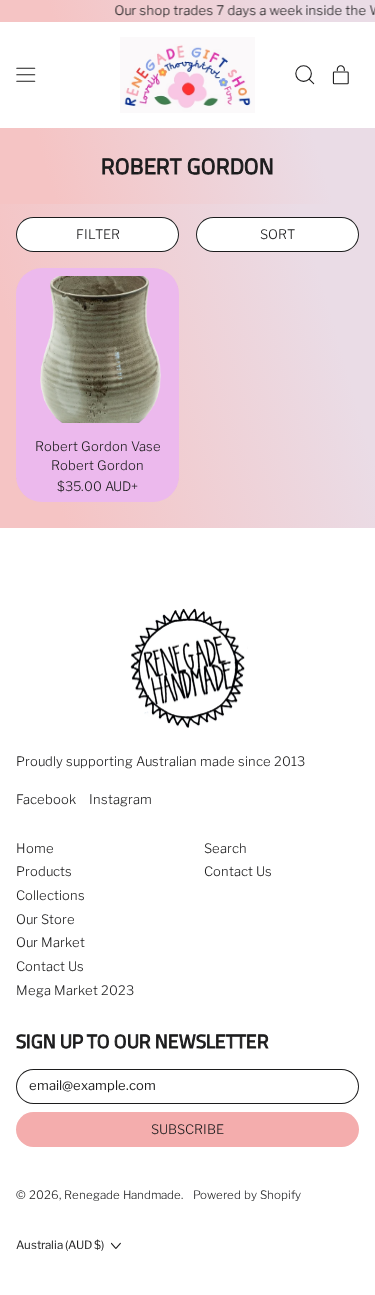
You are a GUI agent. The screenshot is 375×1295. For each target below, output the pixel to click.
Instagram (120, 799)
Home (35, 848)
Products (44, 871)
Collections (50, 895)
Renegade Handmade (122, 1195)
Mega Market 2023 (75, 990)
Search (225, 848)
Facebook (46, 799)
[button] (305, 75)
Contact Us (50, 966)
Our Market (50, 942)
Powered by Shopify (247, 1195)
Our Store (45, 919)
